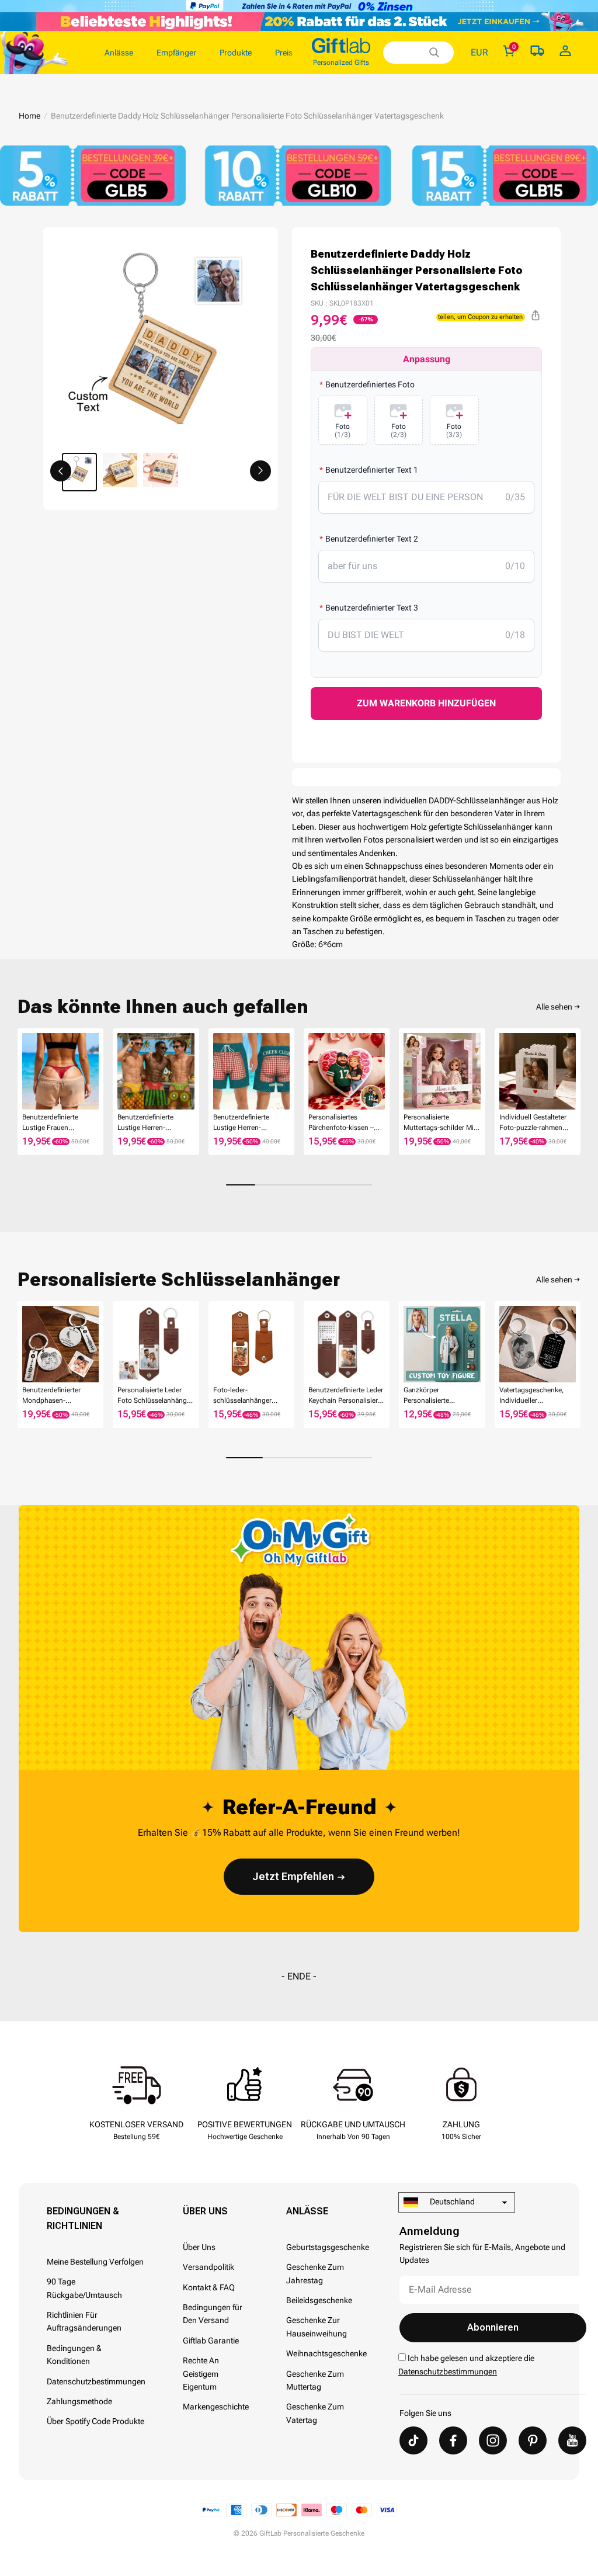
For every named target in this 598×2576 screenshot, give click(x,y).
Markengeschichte (216, 2407)
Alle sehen (554, 1007)
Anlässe (307, 2211)
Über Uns (205, 2211)
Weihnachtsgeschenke (326, 2353)
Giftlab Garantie (211, 2341)
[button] (61, 471)
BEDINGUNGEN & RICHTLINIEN (83, 2218)
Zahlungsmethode (79, 2401)
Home (29, 116)
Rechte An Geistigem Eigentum (201, 2374)
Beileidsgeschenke (319, 2300)
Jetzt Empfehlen (293, 1876)
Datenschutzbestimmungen (96, 2381)
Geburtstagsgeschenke (328, 2247)
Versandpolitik (208, 2267)
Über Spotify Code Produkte (95, 2421)
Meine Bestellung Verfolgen (95, 2262)
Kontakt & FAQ (209, 2287)
